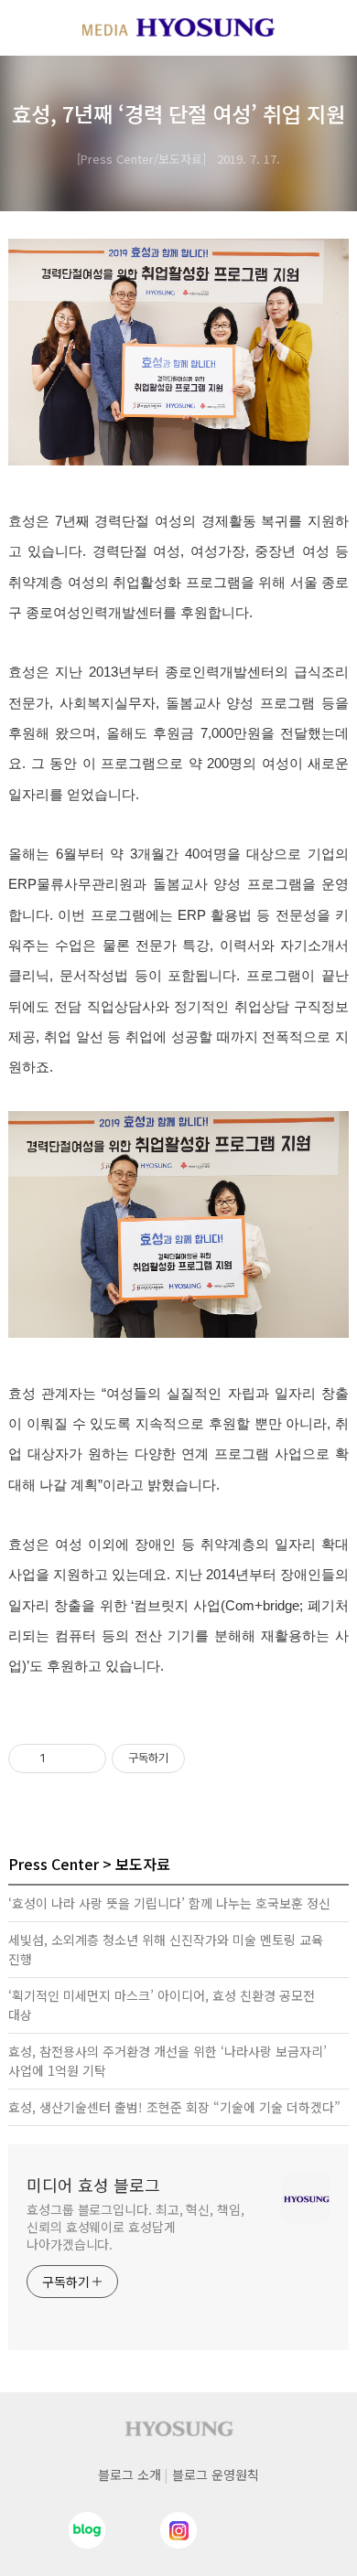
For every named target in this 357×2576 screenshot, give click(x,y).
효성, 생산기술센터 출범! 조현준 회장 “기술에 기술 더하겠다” (174, 2107)
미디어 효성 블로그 (93, 2185)
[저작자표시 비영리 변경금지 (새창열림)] (210, 1758)
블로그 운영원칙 (216, 2474)
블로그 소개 (130, 2474)
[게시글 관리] (86, 1758)
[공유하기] (63, 1758)
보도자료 (143, 1864)
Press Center (54, 1864)
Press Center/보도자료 (141, 159)
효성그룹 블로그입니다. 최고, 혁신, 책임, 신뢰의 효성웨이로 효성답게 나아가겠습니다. (135, 2227)
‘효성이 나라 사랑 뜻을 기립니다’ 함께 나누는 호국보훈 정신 (169, 1903)
